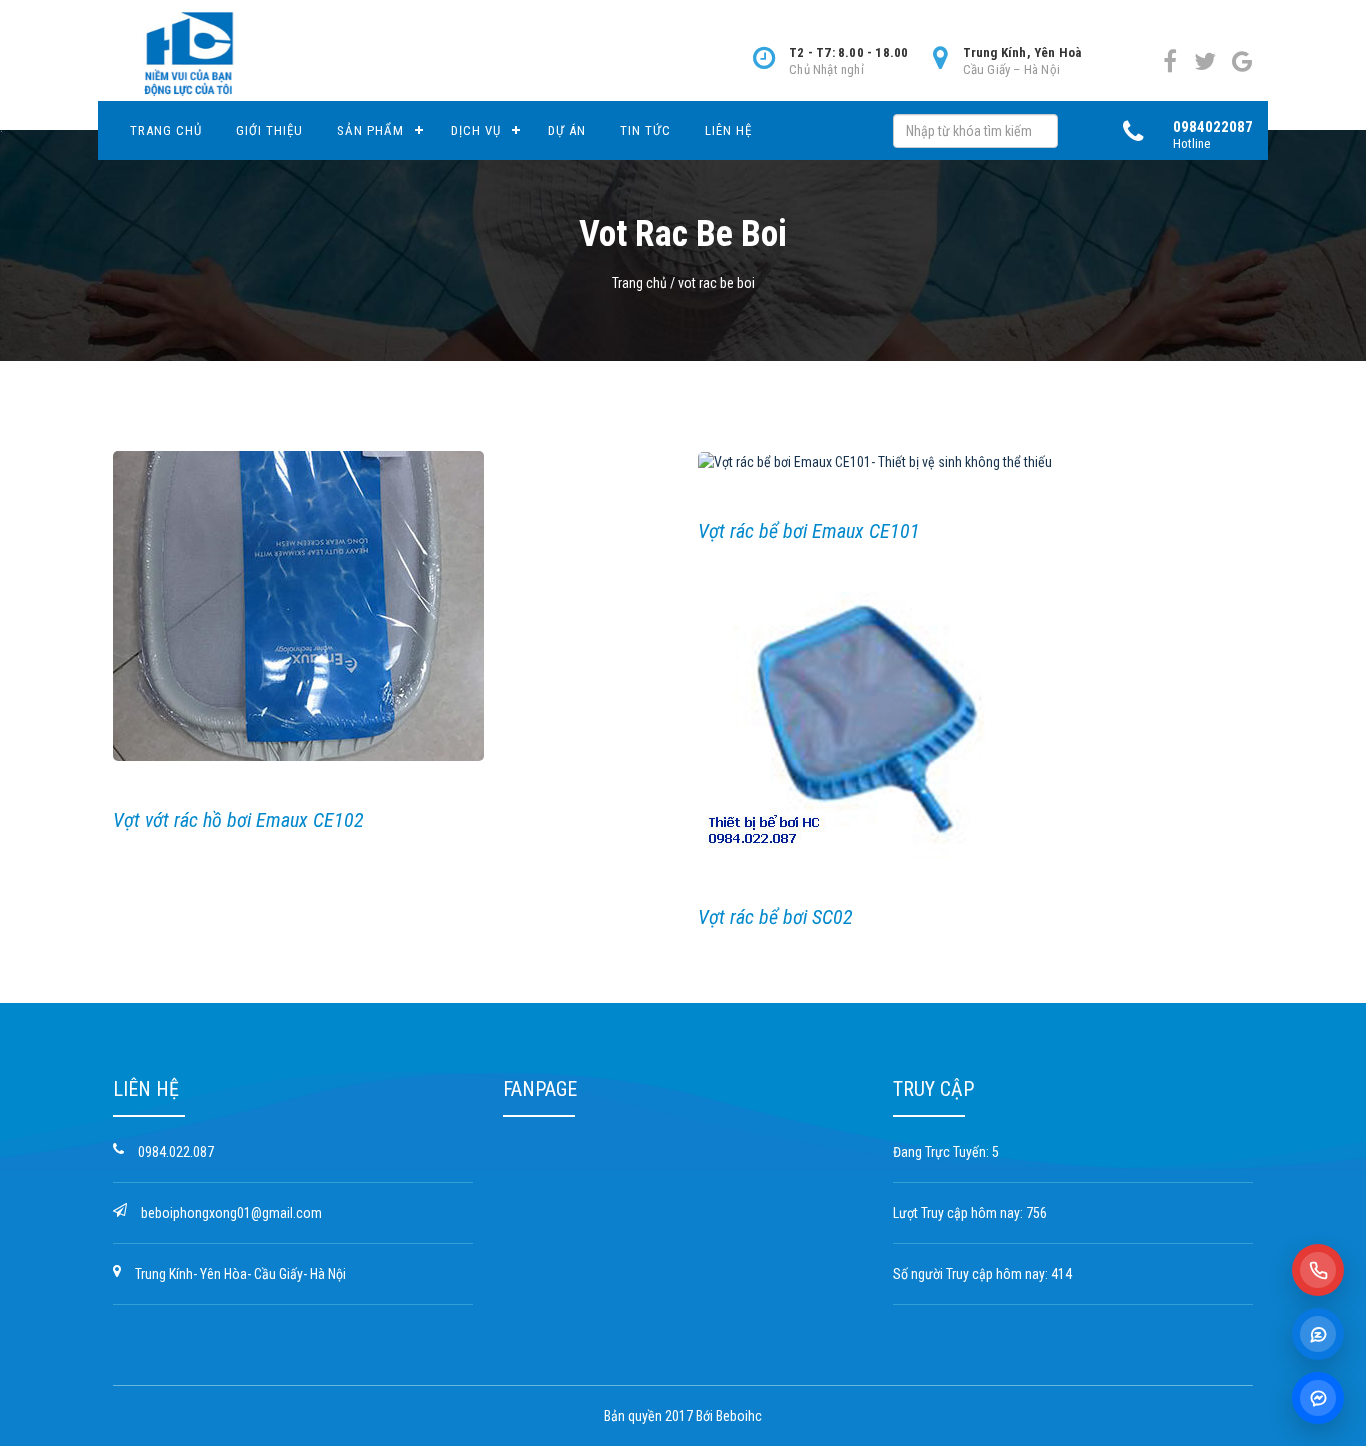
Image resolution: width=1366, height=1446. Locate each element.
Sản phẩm (370, 130)
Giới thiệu (269, 130)
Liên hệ (728, 130)
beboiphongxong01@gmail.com (231, 1213)
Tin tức (645, 130)
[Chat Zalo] (1318, 1334)
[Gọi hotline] (1318, 1270)
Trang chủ (166, 130)
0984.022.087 (176, 1152)
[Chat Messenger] (1318, 1398)
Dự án (567, 130)
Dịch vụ (476, 130)
